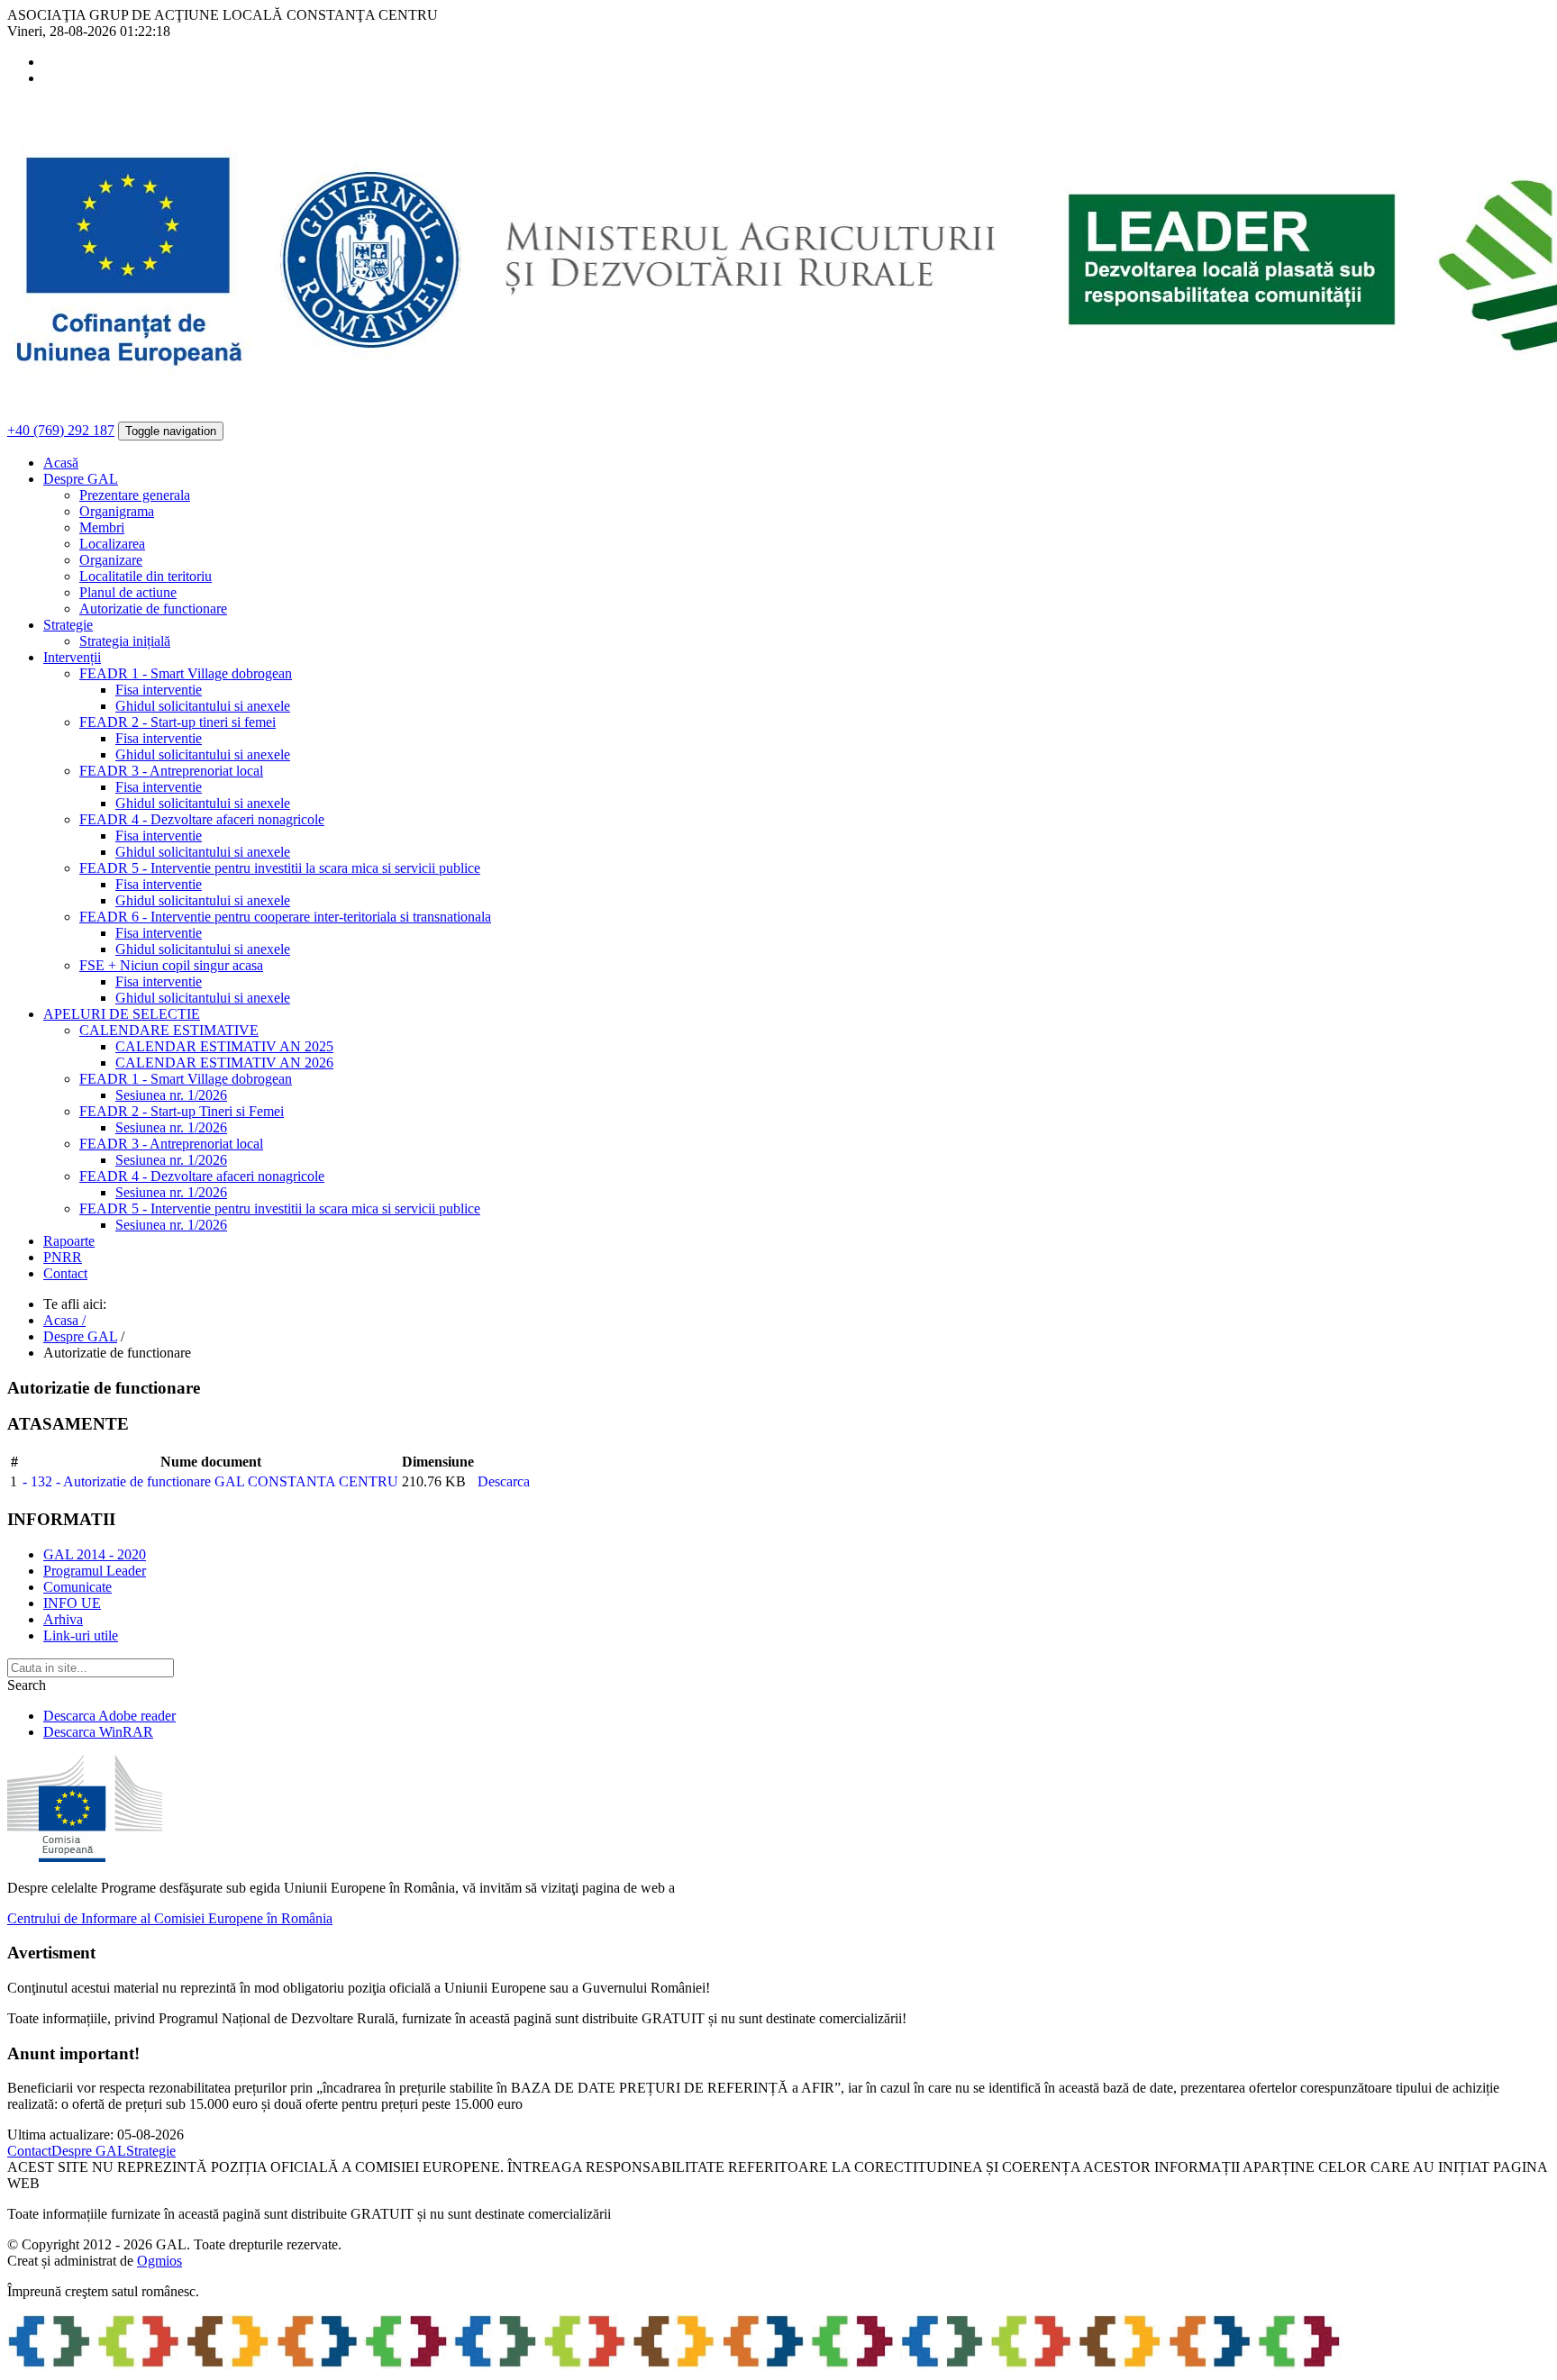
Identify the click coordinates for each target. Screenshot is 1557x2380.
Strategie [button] (68, 625)
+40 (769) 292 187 (61, 430)
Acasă (61, 463)
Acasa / (64, 1320)
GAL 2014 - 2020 (95, 1554)
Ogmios (159, 2261)
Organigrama (117, 511)
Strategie (151, 2151)
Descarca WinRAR (98, 1732)
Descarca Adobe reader (109, 1716)
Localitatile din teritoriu (146, 576)
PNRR (63, 1257)
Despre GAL (80, 1336)
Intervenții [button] (72, 657)
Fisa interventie (159, 690)
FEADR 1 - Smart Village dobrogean (186, 673)
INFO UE (72, 1603)
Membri (102, 527)
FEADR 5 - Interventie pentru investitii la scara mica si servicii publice (280, 868)
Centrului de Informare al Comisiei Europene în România (170, 1918)
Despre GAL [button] (81, 479)
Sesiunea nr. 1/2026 (171, 1095)
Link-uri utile (81, 1635)
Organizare (111, 560)
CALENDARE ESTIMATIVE (169, 1030)
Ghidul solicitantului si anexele (203, 706)
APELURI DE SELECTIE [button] (122, 1014)
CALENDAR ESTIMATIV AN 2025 (224, 1046)
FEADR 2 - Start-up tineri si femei (178, 722)
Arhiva (63, 1619)
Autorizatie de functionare (153, 609)
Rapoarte (69, 1241)
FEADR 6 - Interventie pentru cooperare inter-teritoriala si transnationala (285, 917)
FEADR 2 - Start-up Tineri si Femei (182, 1111)
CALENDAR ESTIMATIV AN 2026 (224, 1063)
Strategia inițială (125, 641)
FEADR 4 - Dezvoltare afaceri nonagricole (202, 819)
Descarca (504, 1481)
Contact (65, 1273)
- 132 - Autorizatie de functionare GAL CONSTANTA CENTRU (210, 1481)
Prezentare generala (135, 495)
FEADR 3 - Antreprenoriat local (171, 771)
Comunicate (77, 1587)
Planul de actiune (128, 592)
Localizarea (112, 544)
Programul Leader (95, 1571)
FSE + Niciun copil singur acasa (171, 965)
